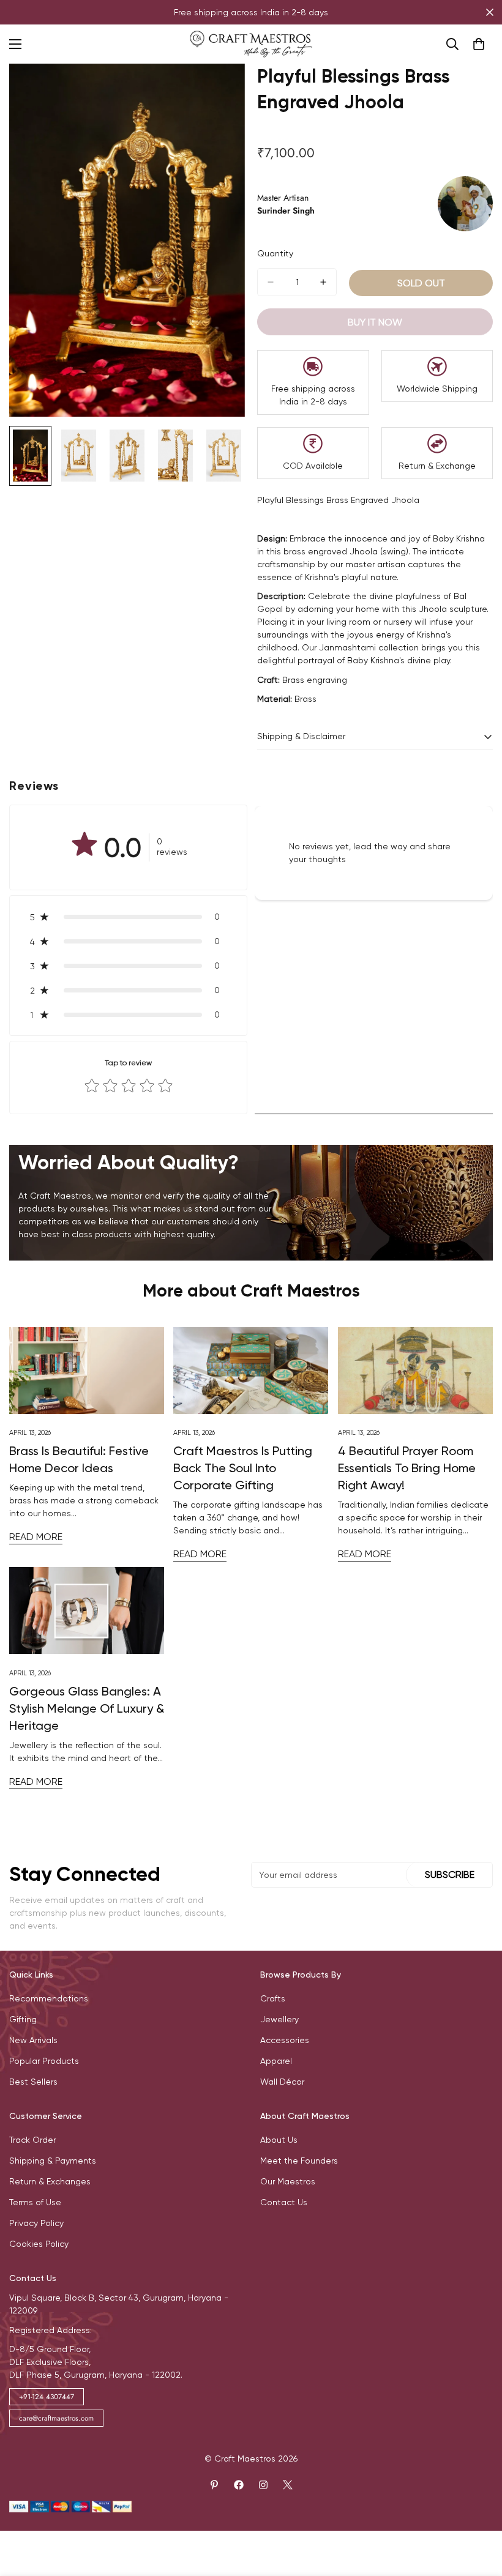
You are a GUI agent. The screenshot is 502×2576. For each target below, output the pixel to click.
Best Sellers (33, 2082)
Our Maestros (288, 2181)
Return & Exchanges (50, 2181)
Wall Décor (282, 2082)
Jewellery (279, 2019)
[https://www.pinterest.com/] (214, 2485)
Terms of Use (35, 2202)
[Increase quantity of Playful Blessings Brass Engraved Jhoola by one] (323, 282)
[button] (128, 917)
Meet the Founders (299, 2161)
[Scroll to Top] (478, 2509)
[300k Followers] (239, 2485)
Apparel (276, 2061)
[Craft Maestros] (251, 44)
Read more (36, 1537)
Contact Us (284, 2202)
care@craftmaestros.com (56, 2418)
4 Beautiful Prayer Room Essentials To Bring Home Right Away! (407, 1468)
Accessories (285, 2040)
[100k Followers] (263, 2485)
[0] (479, 44)
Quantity (275, 253)
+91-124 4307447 (47, 2397)
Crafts (273, 1998)
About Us (279, 2140)
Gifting (23, 2019)
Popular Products (44, 2061)
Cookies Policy (39, 2244)
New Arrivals (33, 2040)
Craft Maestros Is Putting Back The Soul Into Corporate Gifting (243, 1468)
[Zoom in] (219, 90)
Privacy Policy (36, 2223)
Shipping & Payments (53, 2161)
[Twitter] (288, 2485)
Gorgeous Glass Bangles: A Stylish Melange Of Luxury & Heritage (87, 1708)
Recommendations (49, 1998)
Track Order (32, 2140)
